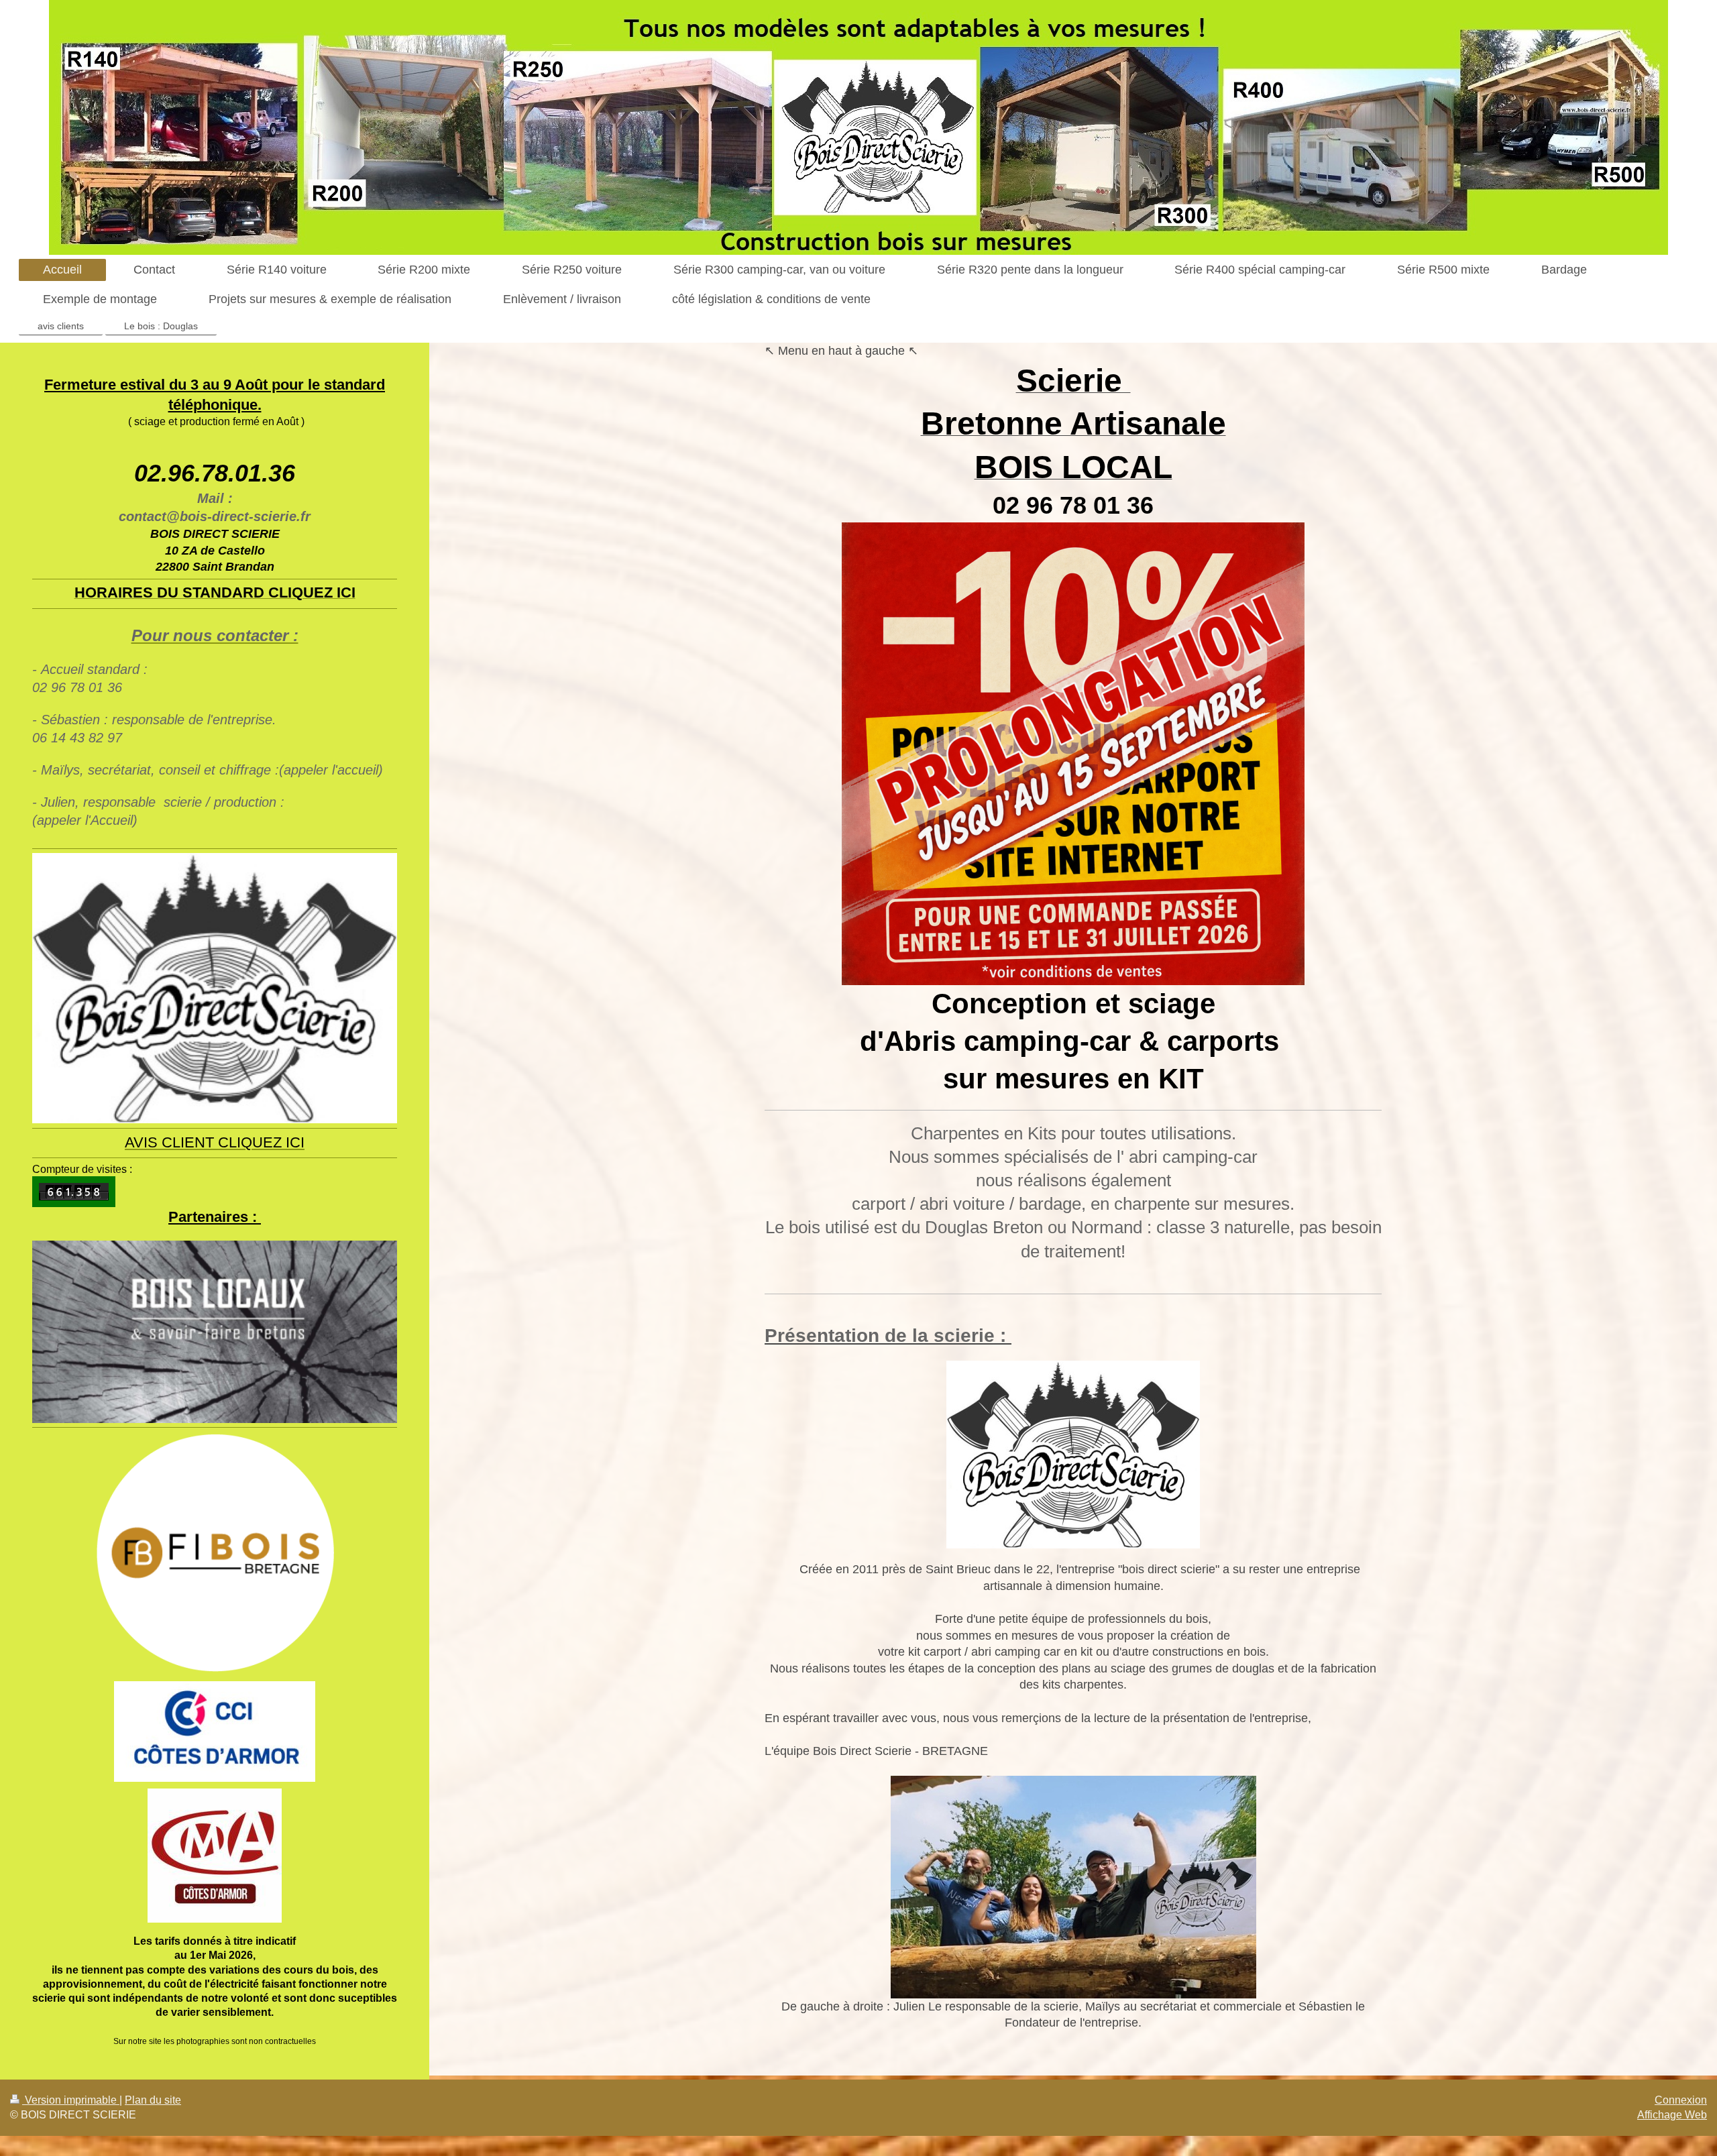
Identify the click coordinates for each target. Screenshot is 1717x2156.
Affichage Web (1672, 2115)
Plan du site (153, 2100)
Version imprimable (71, 2100)
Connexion (1681, 2100)
